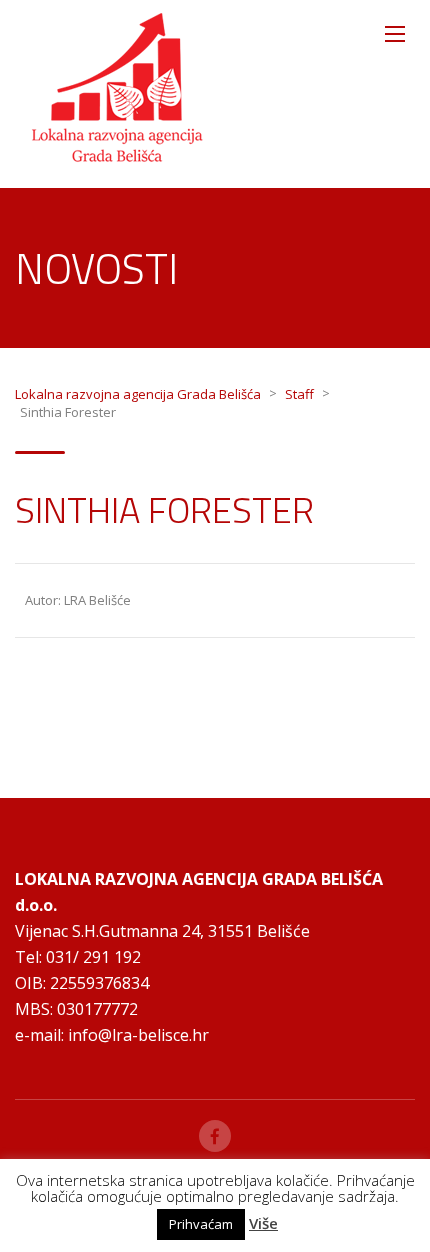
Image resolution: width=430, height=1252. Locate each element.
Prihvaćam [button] (201, 1224)
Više (263, 1223)
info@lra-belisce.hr (138, 1035)
